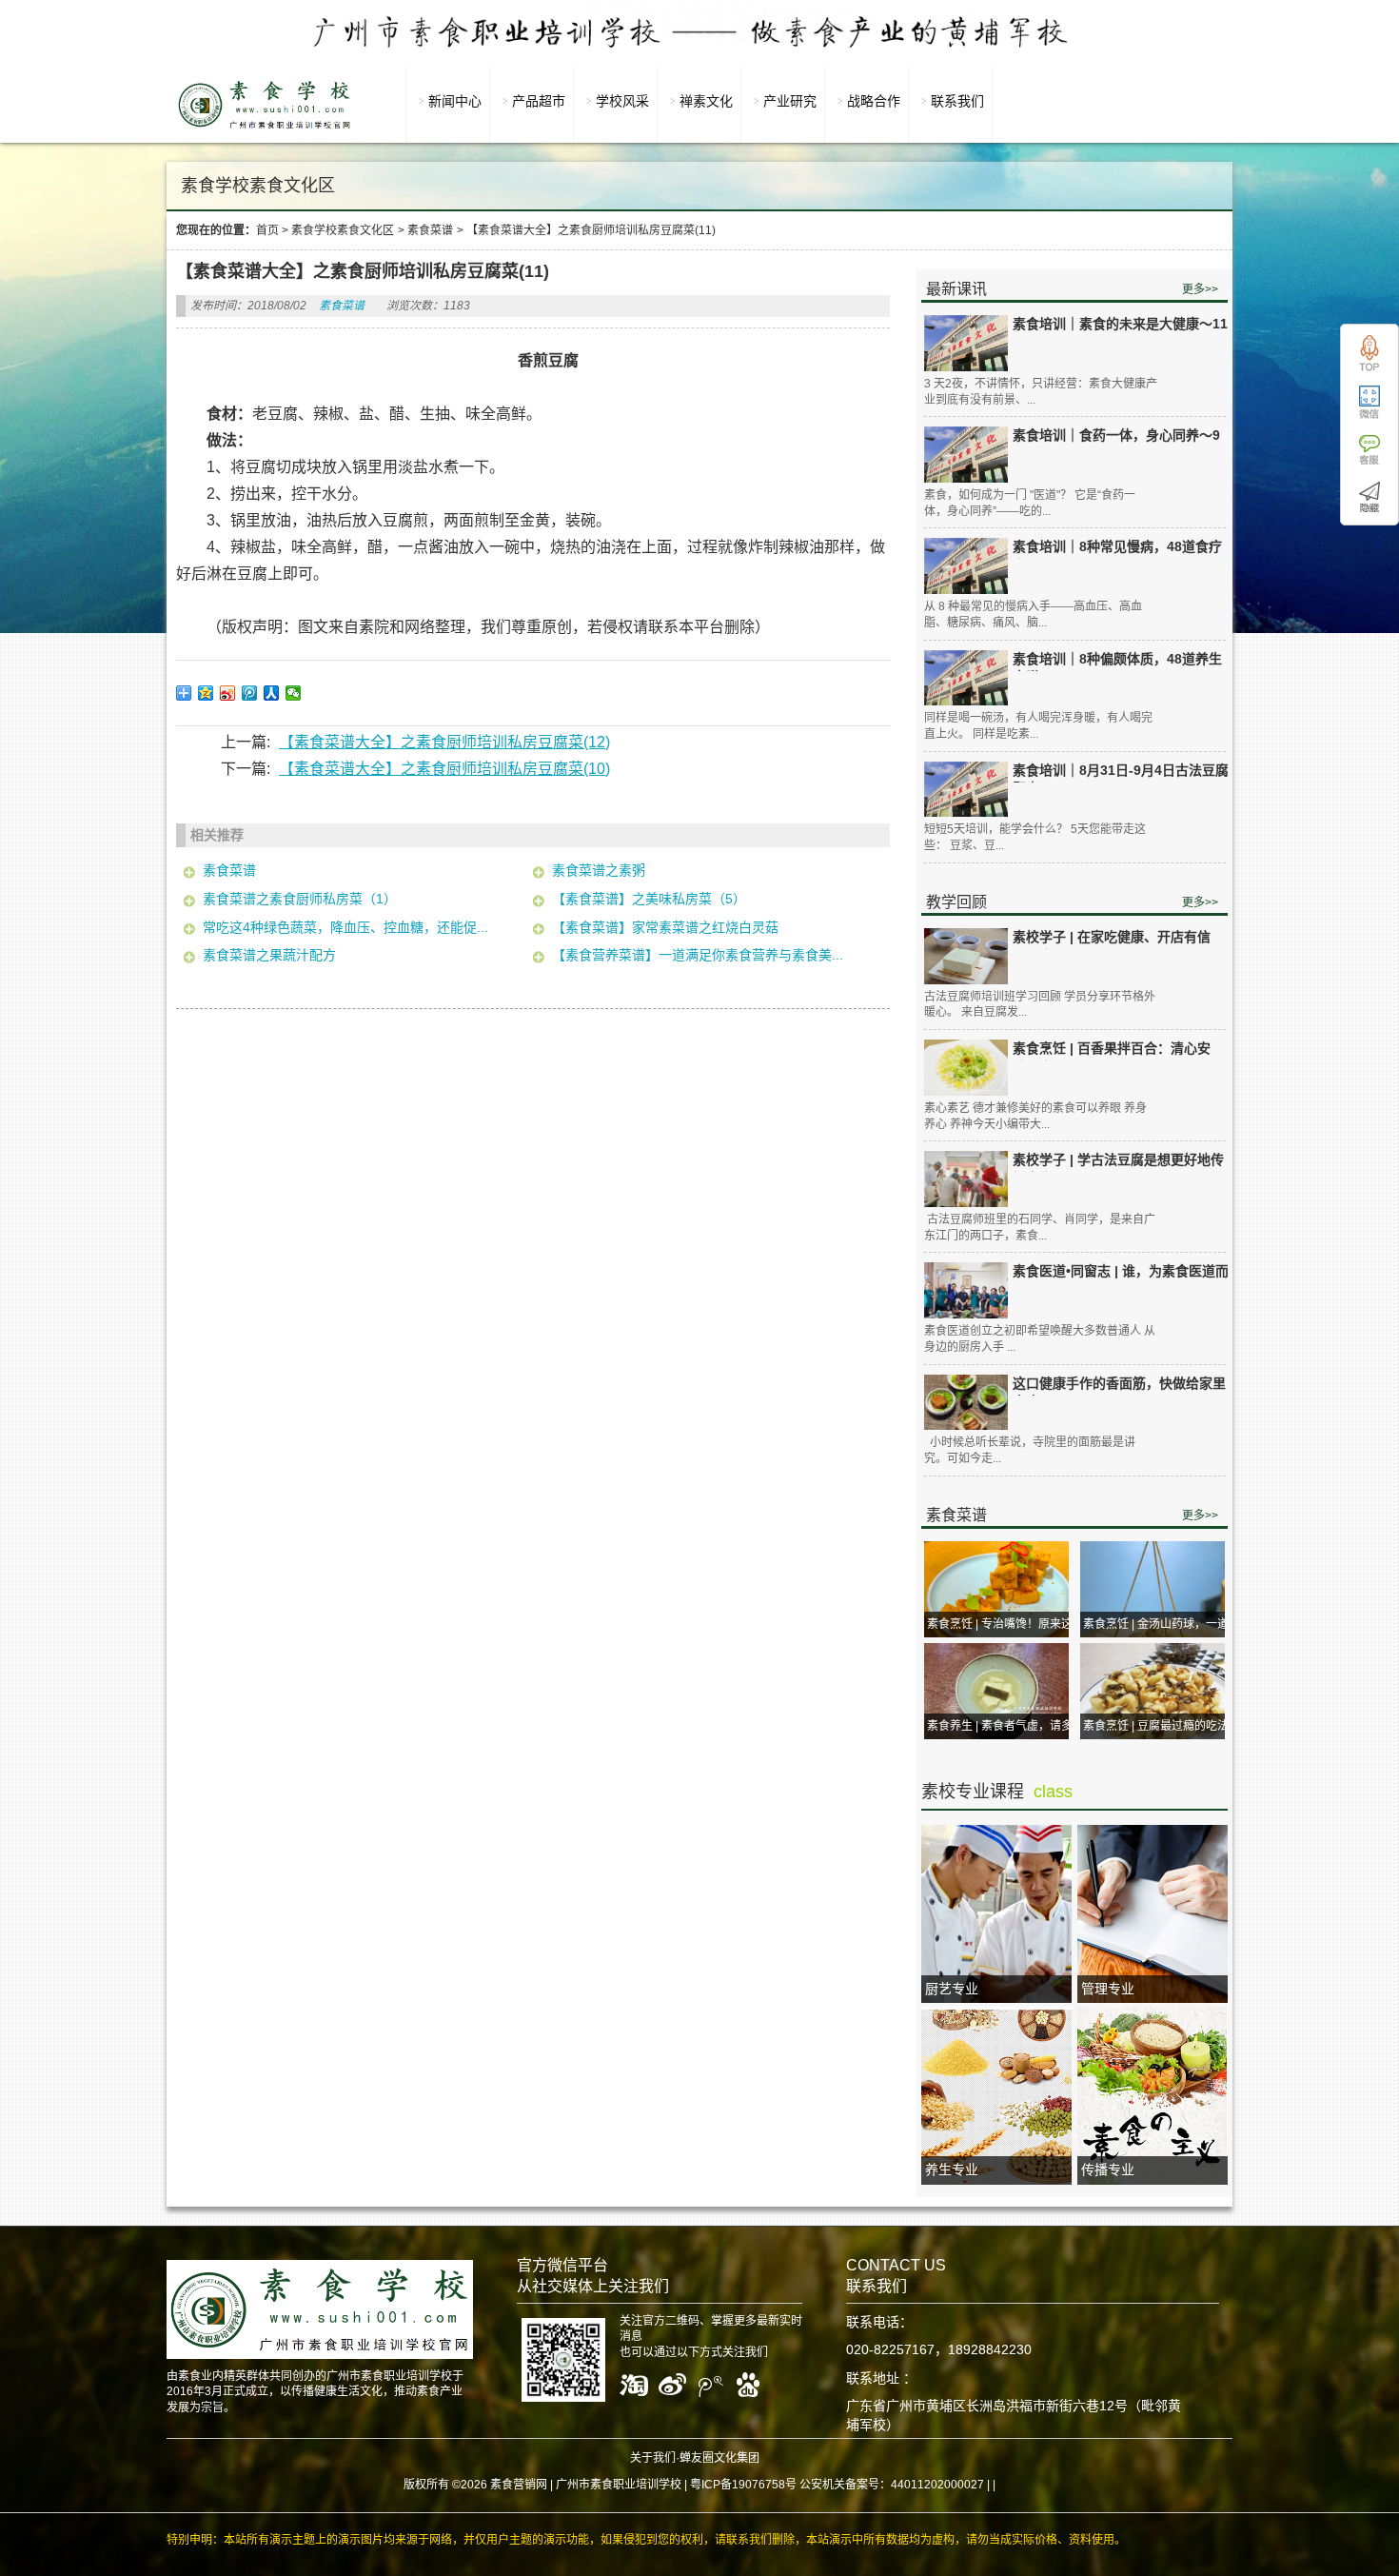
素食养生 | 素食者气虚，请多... (1004, 1726)
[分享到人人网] (272, 693)
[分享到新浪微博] (228, 693)
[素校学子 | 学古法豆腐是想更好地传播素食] (966, 1179)
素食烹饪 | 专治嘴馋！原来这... (1004, 1624)
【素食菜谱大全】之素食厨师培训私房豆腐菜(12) (444, 742)
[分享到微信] (294, 693)
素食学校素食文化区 (343, 230)
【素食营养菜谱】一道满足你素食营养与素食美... (698, 955)
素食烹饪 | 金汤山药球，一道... (1160, 1624)
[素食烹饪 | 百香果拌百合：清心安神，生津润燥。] (966, 1068)
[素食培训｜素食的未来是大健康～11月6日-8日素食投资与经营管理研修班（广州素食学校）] (966, 343)
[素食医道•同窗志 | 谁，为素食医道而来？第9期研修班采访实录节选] (966, 1290)
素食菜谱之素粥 (599, 870)
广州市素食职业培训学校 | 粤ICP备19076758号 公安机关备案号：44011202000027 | (773, 2485)
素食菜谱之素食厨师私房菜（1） (300, 899)
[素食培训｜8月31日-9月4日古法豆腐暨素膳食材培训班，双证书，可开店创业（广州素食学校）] (966, 790)
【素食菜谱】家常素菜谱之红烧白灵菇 (665, 927)
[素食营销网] (265, 129)
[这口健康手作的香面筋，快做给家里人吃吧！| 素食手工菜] (966, 1403)
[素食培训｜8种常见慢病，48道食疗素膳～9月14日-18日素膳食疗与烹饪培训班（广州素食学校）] (966, 566)
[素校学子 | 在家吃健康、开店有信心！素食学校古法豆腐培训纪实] (966, 956)
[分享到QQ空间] (206, 693)
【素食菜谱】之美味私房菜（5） (649, 899)
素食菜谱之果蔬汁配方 (269, 955)
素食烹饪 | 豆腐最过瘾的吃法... (1160, 1726)
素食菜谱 (430, 230)
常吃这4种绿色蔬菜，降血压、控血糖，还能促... (345, 927)
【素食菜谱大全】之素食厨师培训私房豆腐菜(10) (444, 769)
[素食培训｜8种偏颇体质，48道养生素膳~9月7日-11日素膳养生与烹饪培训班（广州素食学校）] (966, 678)
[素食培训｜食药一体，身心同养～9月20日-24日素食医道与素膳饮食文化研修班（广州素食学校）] (966, 455)
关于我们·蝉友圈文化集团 (695, 2458)
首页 (267, 230)
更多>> (1200, 289)
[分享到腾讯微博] (250, 693)
